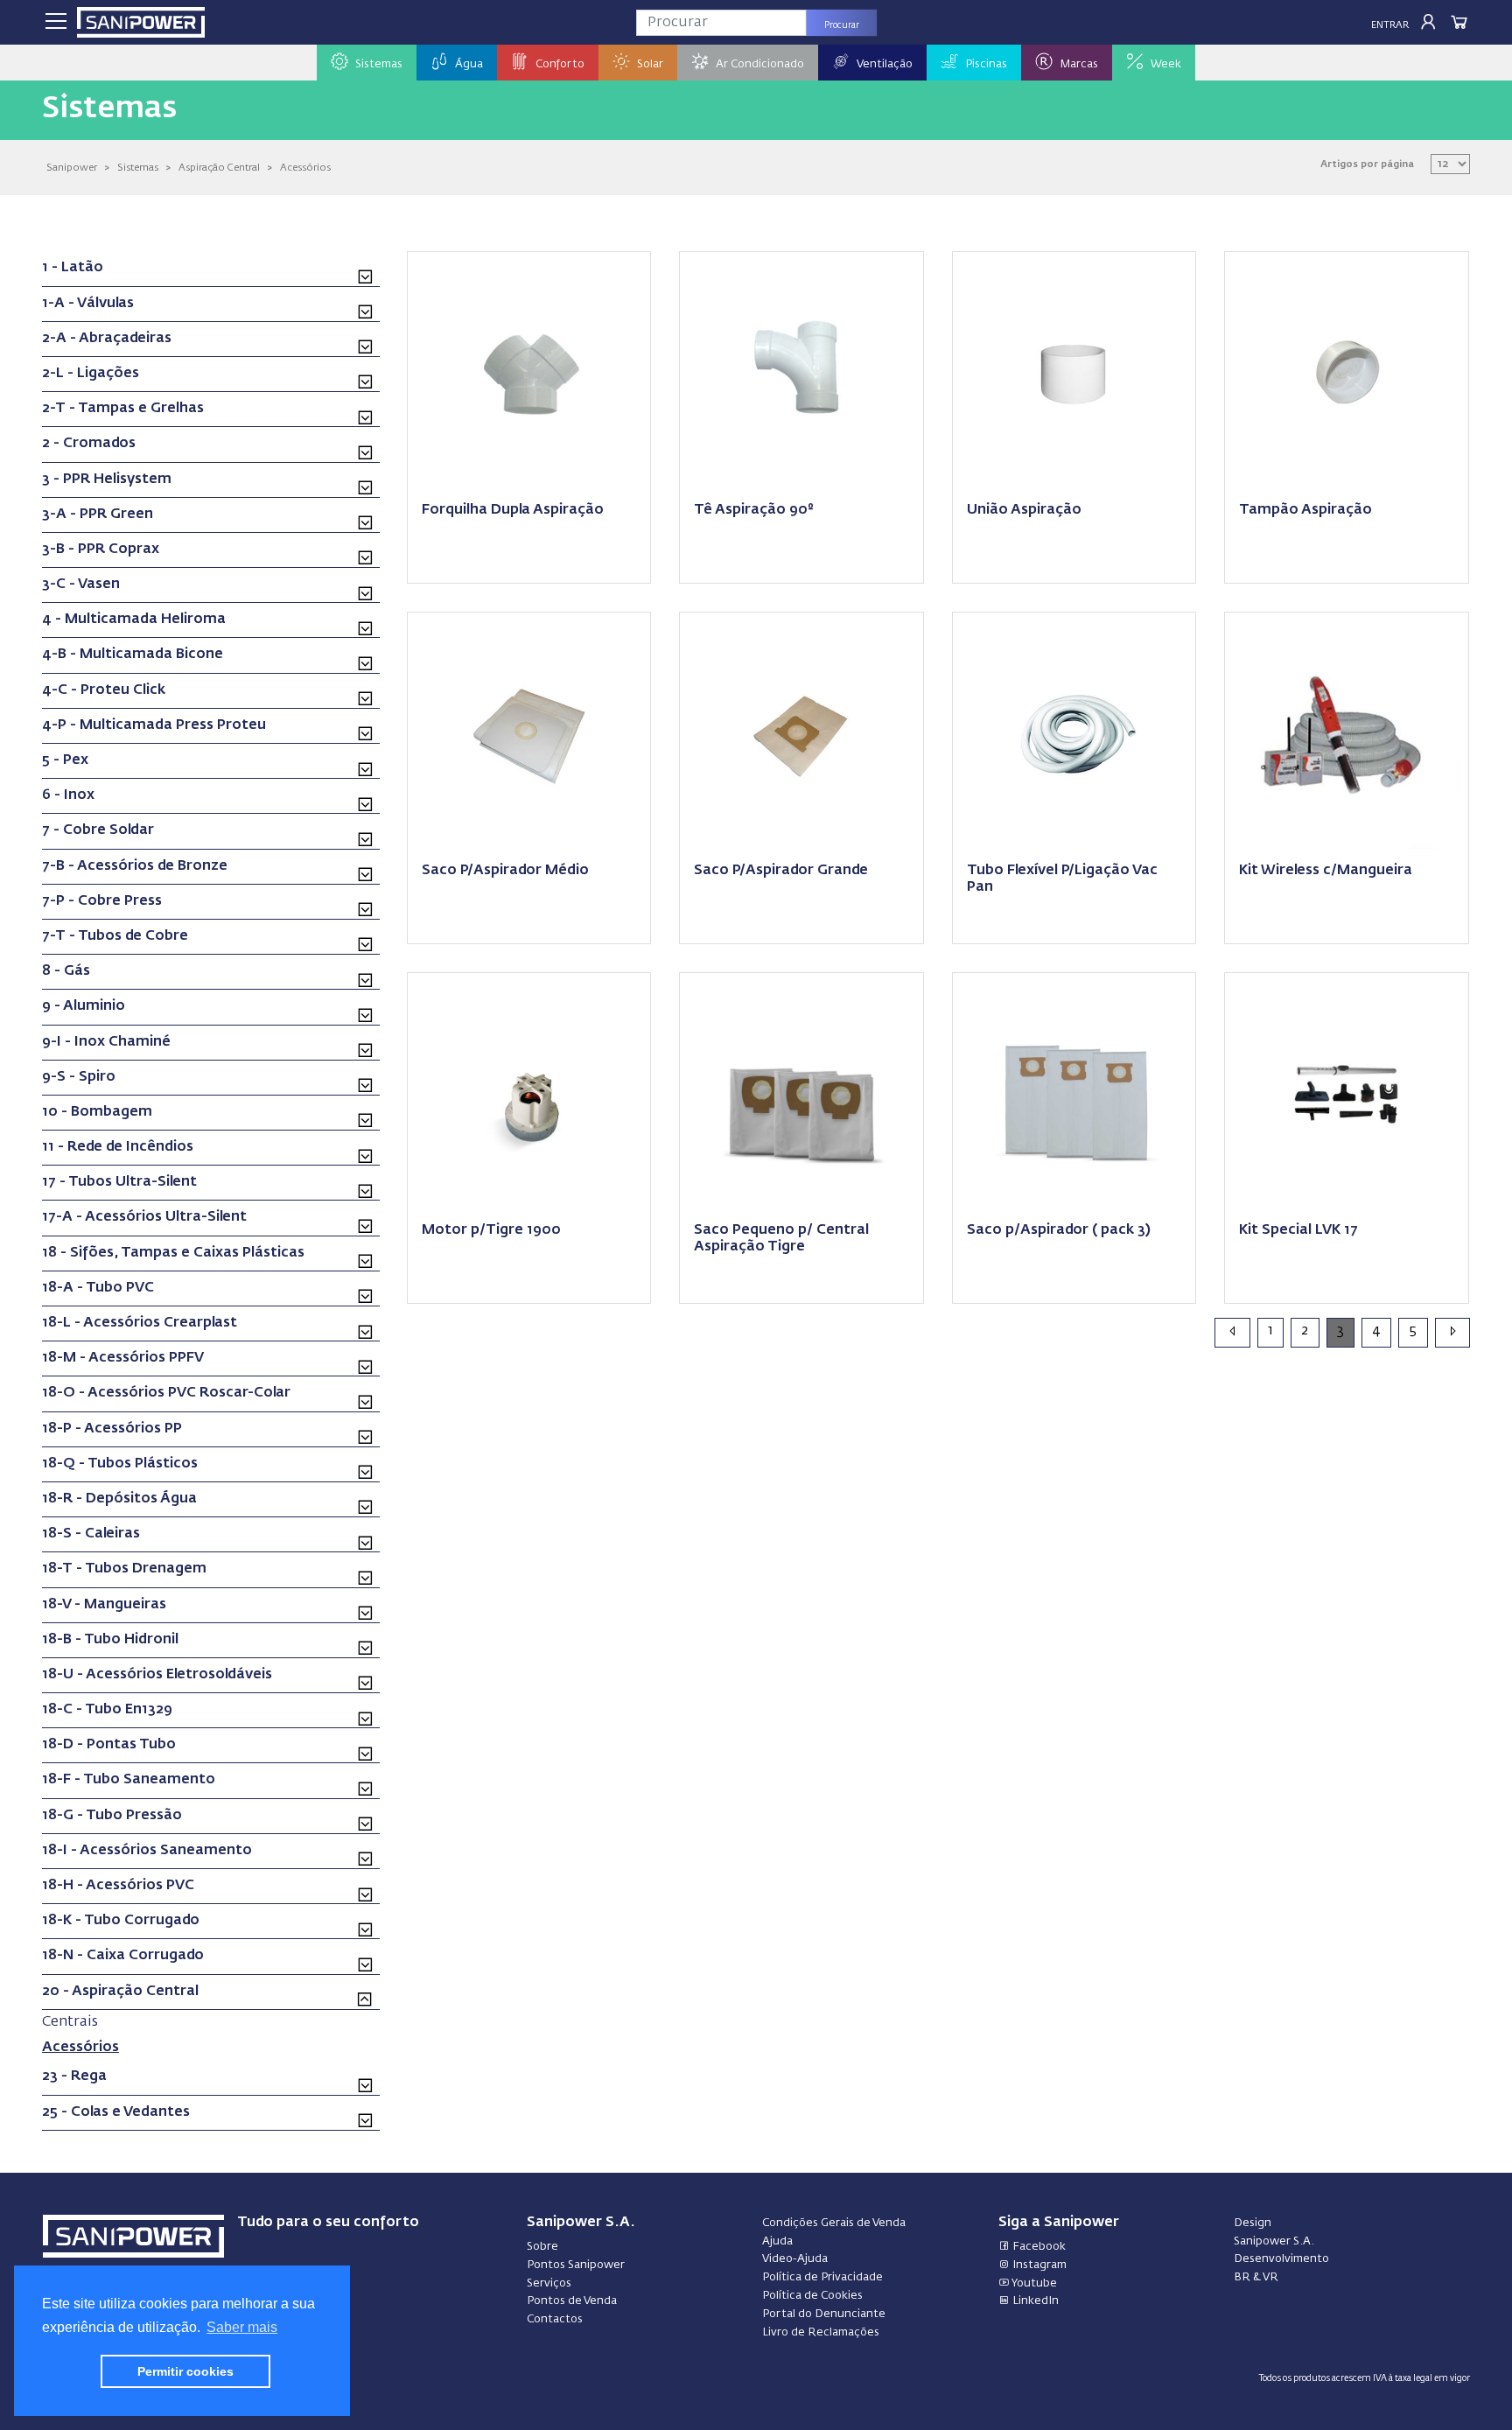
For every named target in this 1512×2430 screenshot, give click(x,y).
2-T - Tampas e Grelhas (123, 409)
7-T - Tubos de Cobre (115, 936)
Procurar (842, 25)
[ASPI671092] (1074, 1093)
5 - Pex (65, 760)
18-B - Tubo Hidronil (110, 1640)
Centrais (70, 2022)
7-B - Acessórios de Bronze (135, 866)
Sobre (542, 2247)
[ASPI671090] (529, 732)
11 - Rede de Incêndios (118, 1147)
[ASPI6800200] (529, 1093)
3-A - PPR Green (98, 515)
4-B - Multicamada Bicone (133, 655)
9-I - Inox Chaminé (106, 1042)
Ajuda (777, 2241)
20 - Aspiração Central (120, 1992)
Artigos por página (1367, 164)
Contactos (555, 2319)
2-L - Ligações (91, 374)
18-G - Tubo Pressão (112, 1816)
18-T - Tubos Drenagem (124, 1569)
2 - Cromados (89, 444)
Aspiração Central (219, 168)
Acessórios (305, 168)
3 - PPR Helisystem (107, 480)
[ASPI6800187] (801, 1093)
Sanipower (72, 168)
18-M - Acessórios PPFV (123, 1358)
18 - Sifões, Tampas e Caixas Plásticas (173, 1253)
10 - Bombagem (97, 1112)
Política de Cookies (812, 2296)
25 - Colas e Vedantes (116, 2112)
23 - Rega (74, 2076)
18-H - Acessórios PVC (118, 1886)
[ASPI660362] (529, 372)
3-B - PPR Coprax (101, 550)
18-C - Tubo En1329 (107, 1710)
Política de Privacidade (822, 2277)
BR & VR (1256, 2277)
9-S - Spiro (79, 1077)
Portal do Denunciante (824, 2314)
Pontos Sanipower (576, 2265)
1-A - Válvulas (88, 304)
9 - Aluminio (84, 1006)
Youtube (1033, 2283)
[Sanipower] (141, 22)
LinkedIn (1034, 2301)
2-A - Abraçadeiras (107, 339)
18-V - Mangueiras (104, 1605)
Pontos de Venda (572, 2301)
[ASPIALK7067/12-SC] (1347, 732)
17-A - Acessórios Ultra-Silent (144, 1217)
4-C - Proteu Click (104, 690)
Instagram (1038, 2265)
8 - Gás (66, 971)
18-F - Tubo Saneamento (129, 1780)
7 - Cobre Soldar (98, 830)
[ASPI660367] (1347, 372)
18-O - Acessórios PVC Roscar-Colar (166, 1393)
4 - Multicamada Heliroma (134, 620)
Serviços (549, 2283)
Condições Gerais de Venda (834, 2223)
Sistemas (138, 168)
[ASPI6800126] (1347, 1093)
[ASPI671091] (801, 732)
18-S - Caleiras (91, 1534)
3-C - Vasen (81, 585)
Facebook (1038, 2247)
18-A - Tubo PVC (98, 1288)
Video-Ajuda (795, 2259)
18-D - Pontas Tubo (109, 1745)
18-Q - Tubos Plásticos (120, 1464)
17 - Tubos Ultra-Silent (119, 1182)
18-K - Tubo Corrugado (121, 1921)
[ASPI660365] (1074, 372)
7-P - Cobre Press (102, 901)
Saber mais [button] (242, 2327)
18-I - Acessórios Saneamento (147, 1851)
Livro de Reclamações (821, 2332)
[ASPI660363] (801, 372)
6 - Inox (68, 795)
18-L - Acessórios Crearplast (140, 1323)
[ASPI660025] (1074, 732)
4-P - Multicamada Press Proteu (154, 725)
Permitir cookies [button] (185, 2371)
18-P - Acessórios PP (112, 1429)
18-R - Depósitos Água (119, 1499)
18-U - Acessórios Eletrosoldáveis (157, 1675)
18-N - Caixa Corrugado (123, 1956)
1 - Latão (73, 268)
